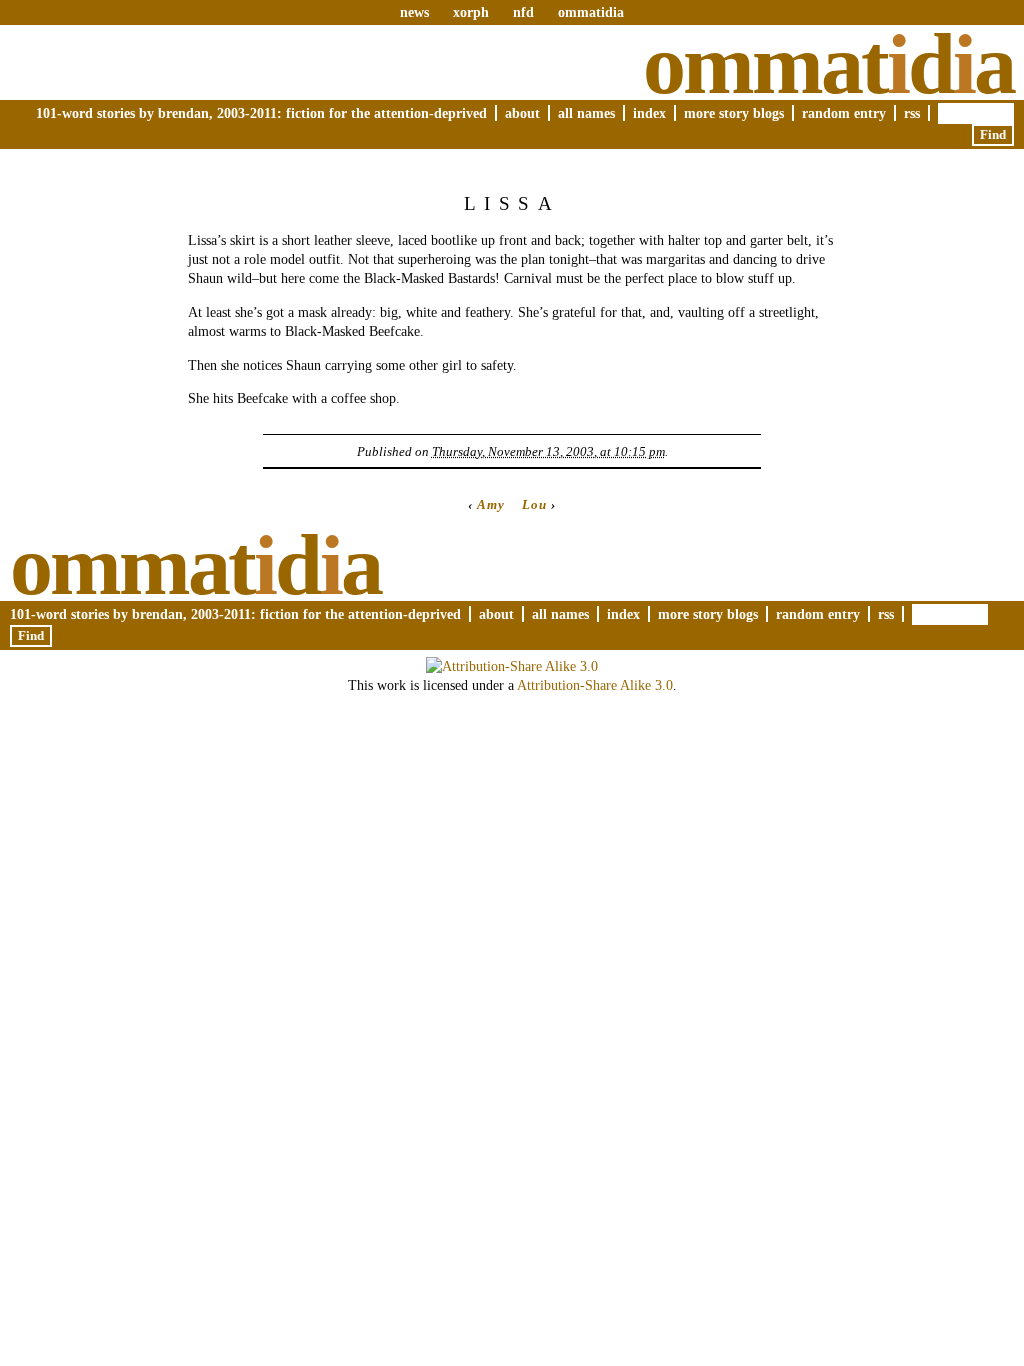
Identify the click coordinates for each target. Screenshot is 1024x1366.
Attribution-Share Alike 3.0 (595, 685)
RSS (912, 113)
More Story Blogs (734, 113)
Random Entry (844, 113)
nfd (523, 12)
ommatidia (591, 12)
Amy (491, 504)
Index (649, 113)
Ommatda (828, 64)
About (522, 113)
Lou (534, 504)
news (414, 12)
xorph (471, 12)
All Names (586, 113)
